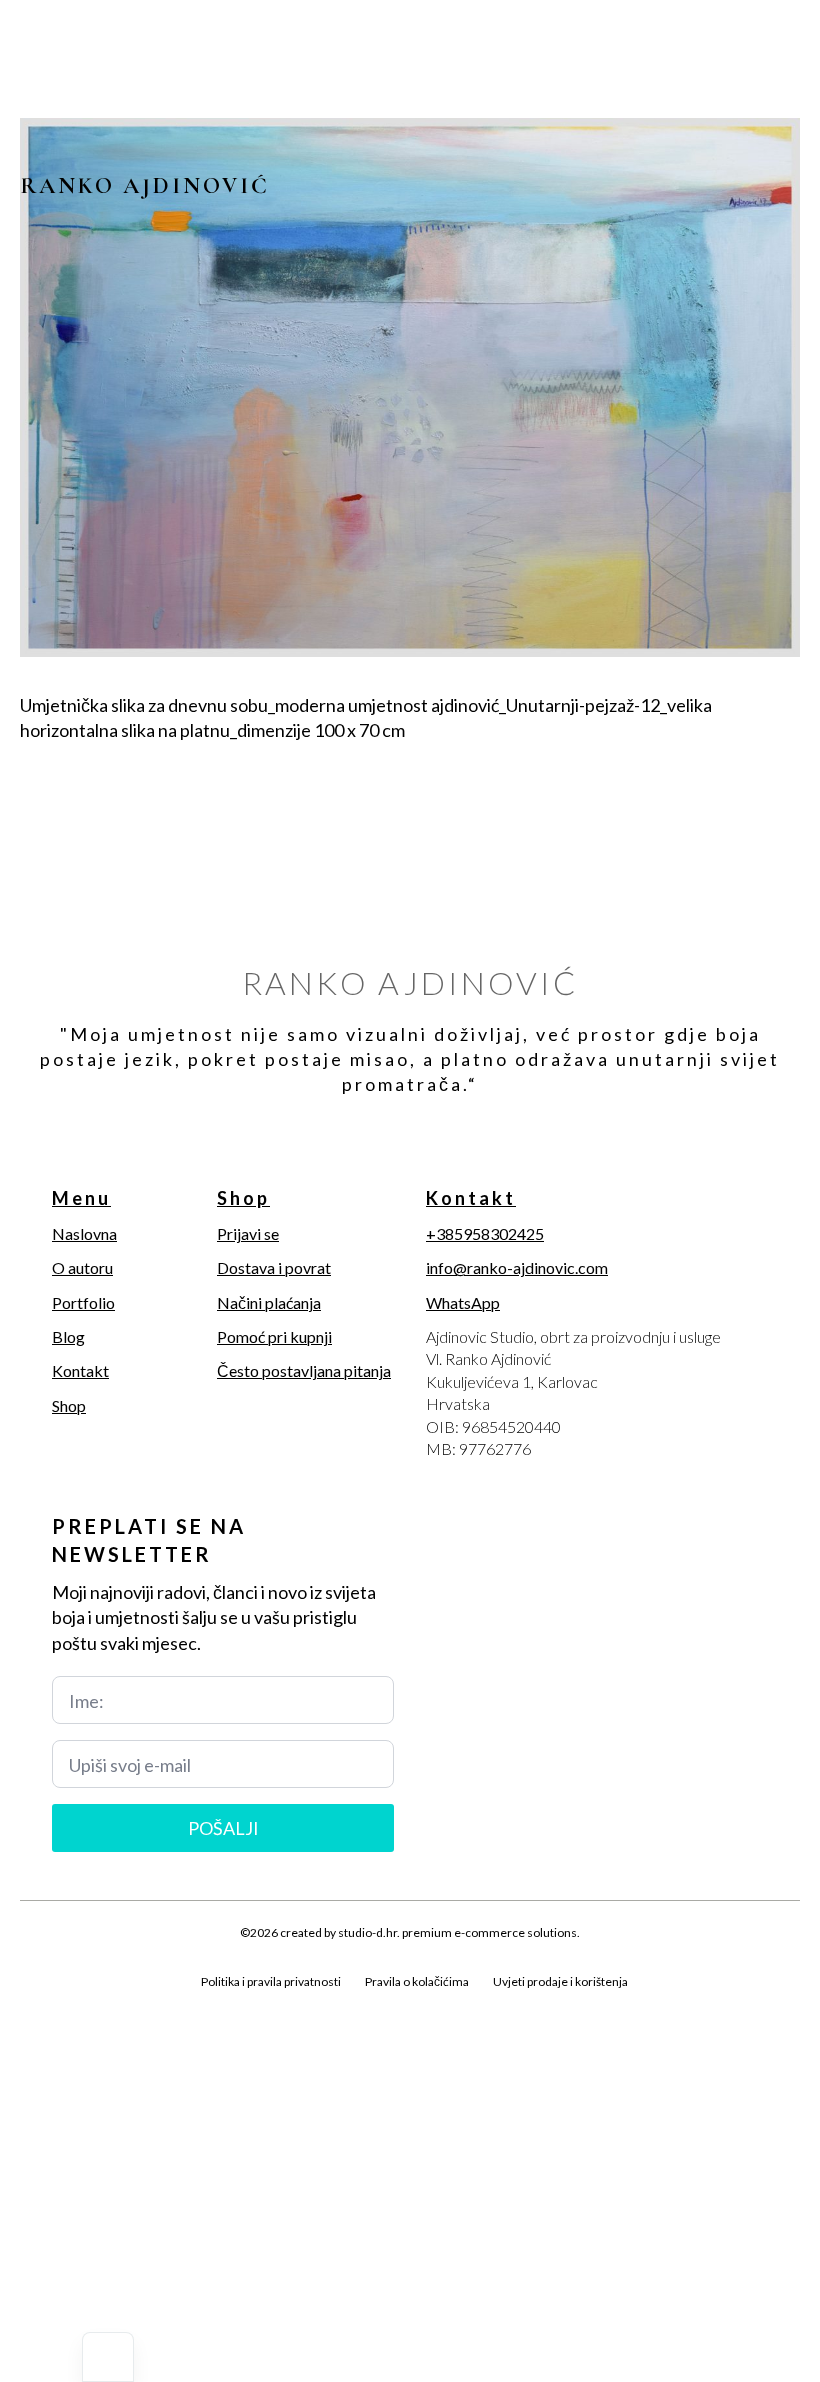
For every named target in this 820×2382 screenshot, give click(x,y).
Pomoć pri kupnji (274, 1336)
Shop (69, 1405)
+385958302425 (485, 1233)
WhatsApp (463, 1302)
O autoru (82, 1267)
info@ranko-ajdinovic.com (517, 1267)
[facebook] (34, 2004)
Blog (68, 1336)
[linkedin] (136, 2004)
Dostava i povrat (274, 1267)
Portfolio (83, 1302)
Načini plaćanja (269, 1302)
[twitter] (68, 2004)
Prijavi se (248, 1233)
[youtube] (170, 2004)
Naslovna (84, 1233)
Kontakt (80, 1370)
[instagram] (102, 2004)
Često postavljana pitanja (304, 1370)
